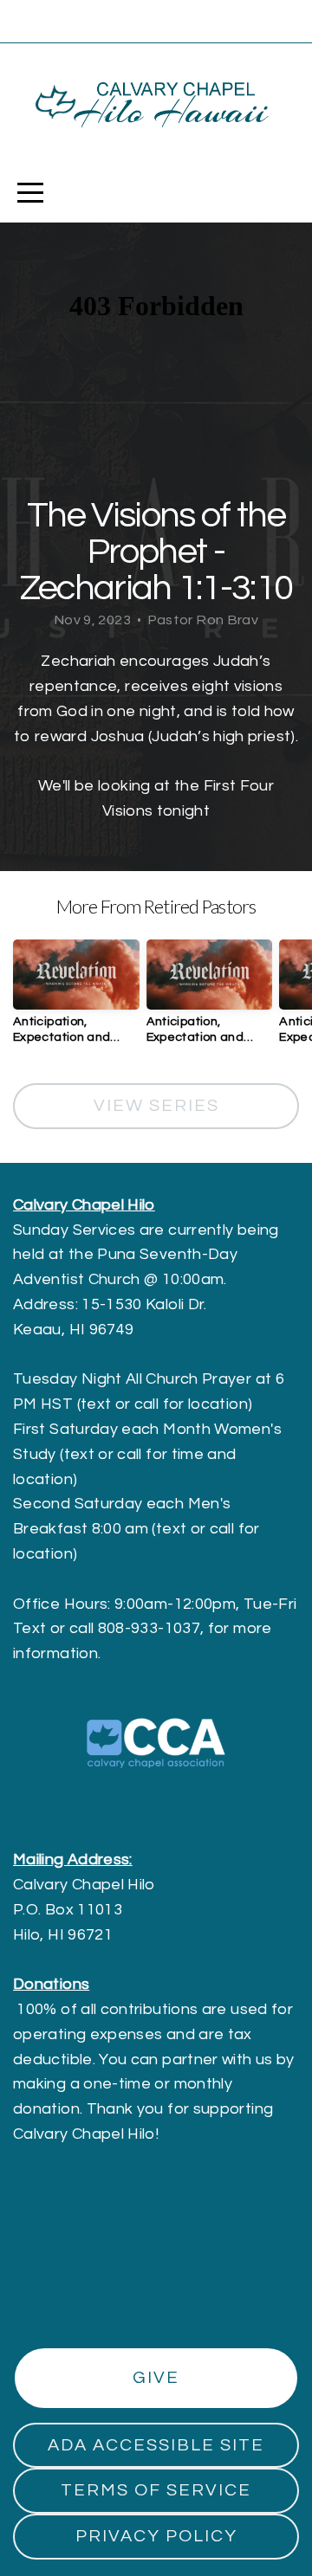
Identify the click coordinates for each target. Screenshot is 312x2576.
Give (156, 2378)
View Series (156, 1106)
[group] (76, 998)
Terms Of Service (156, 2490)
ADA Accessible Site (156, 2445)
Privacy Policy (156, 2536)
